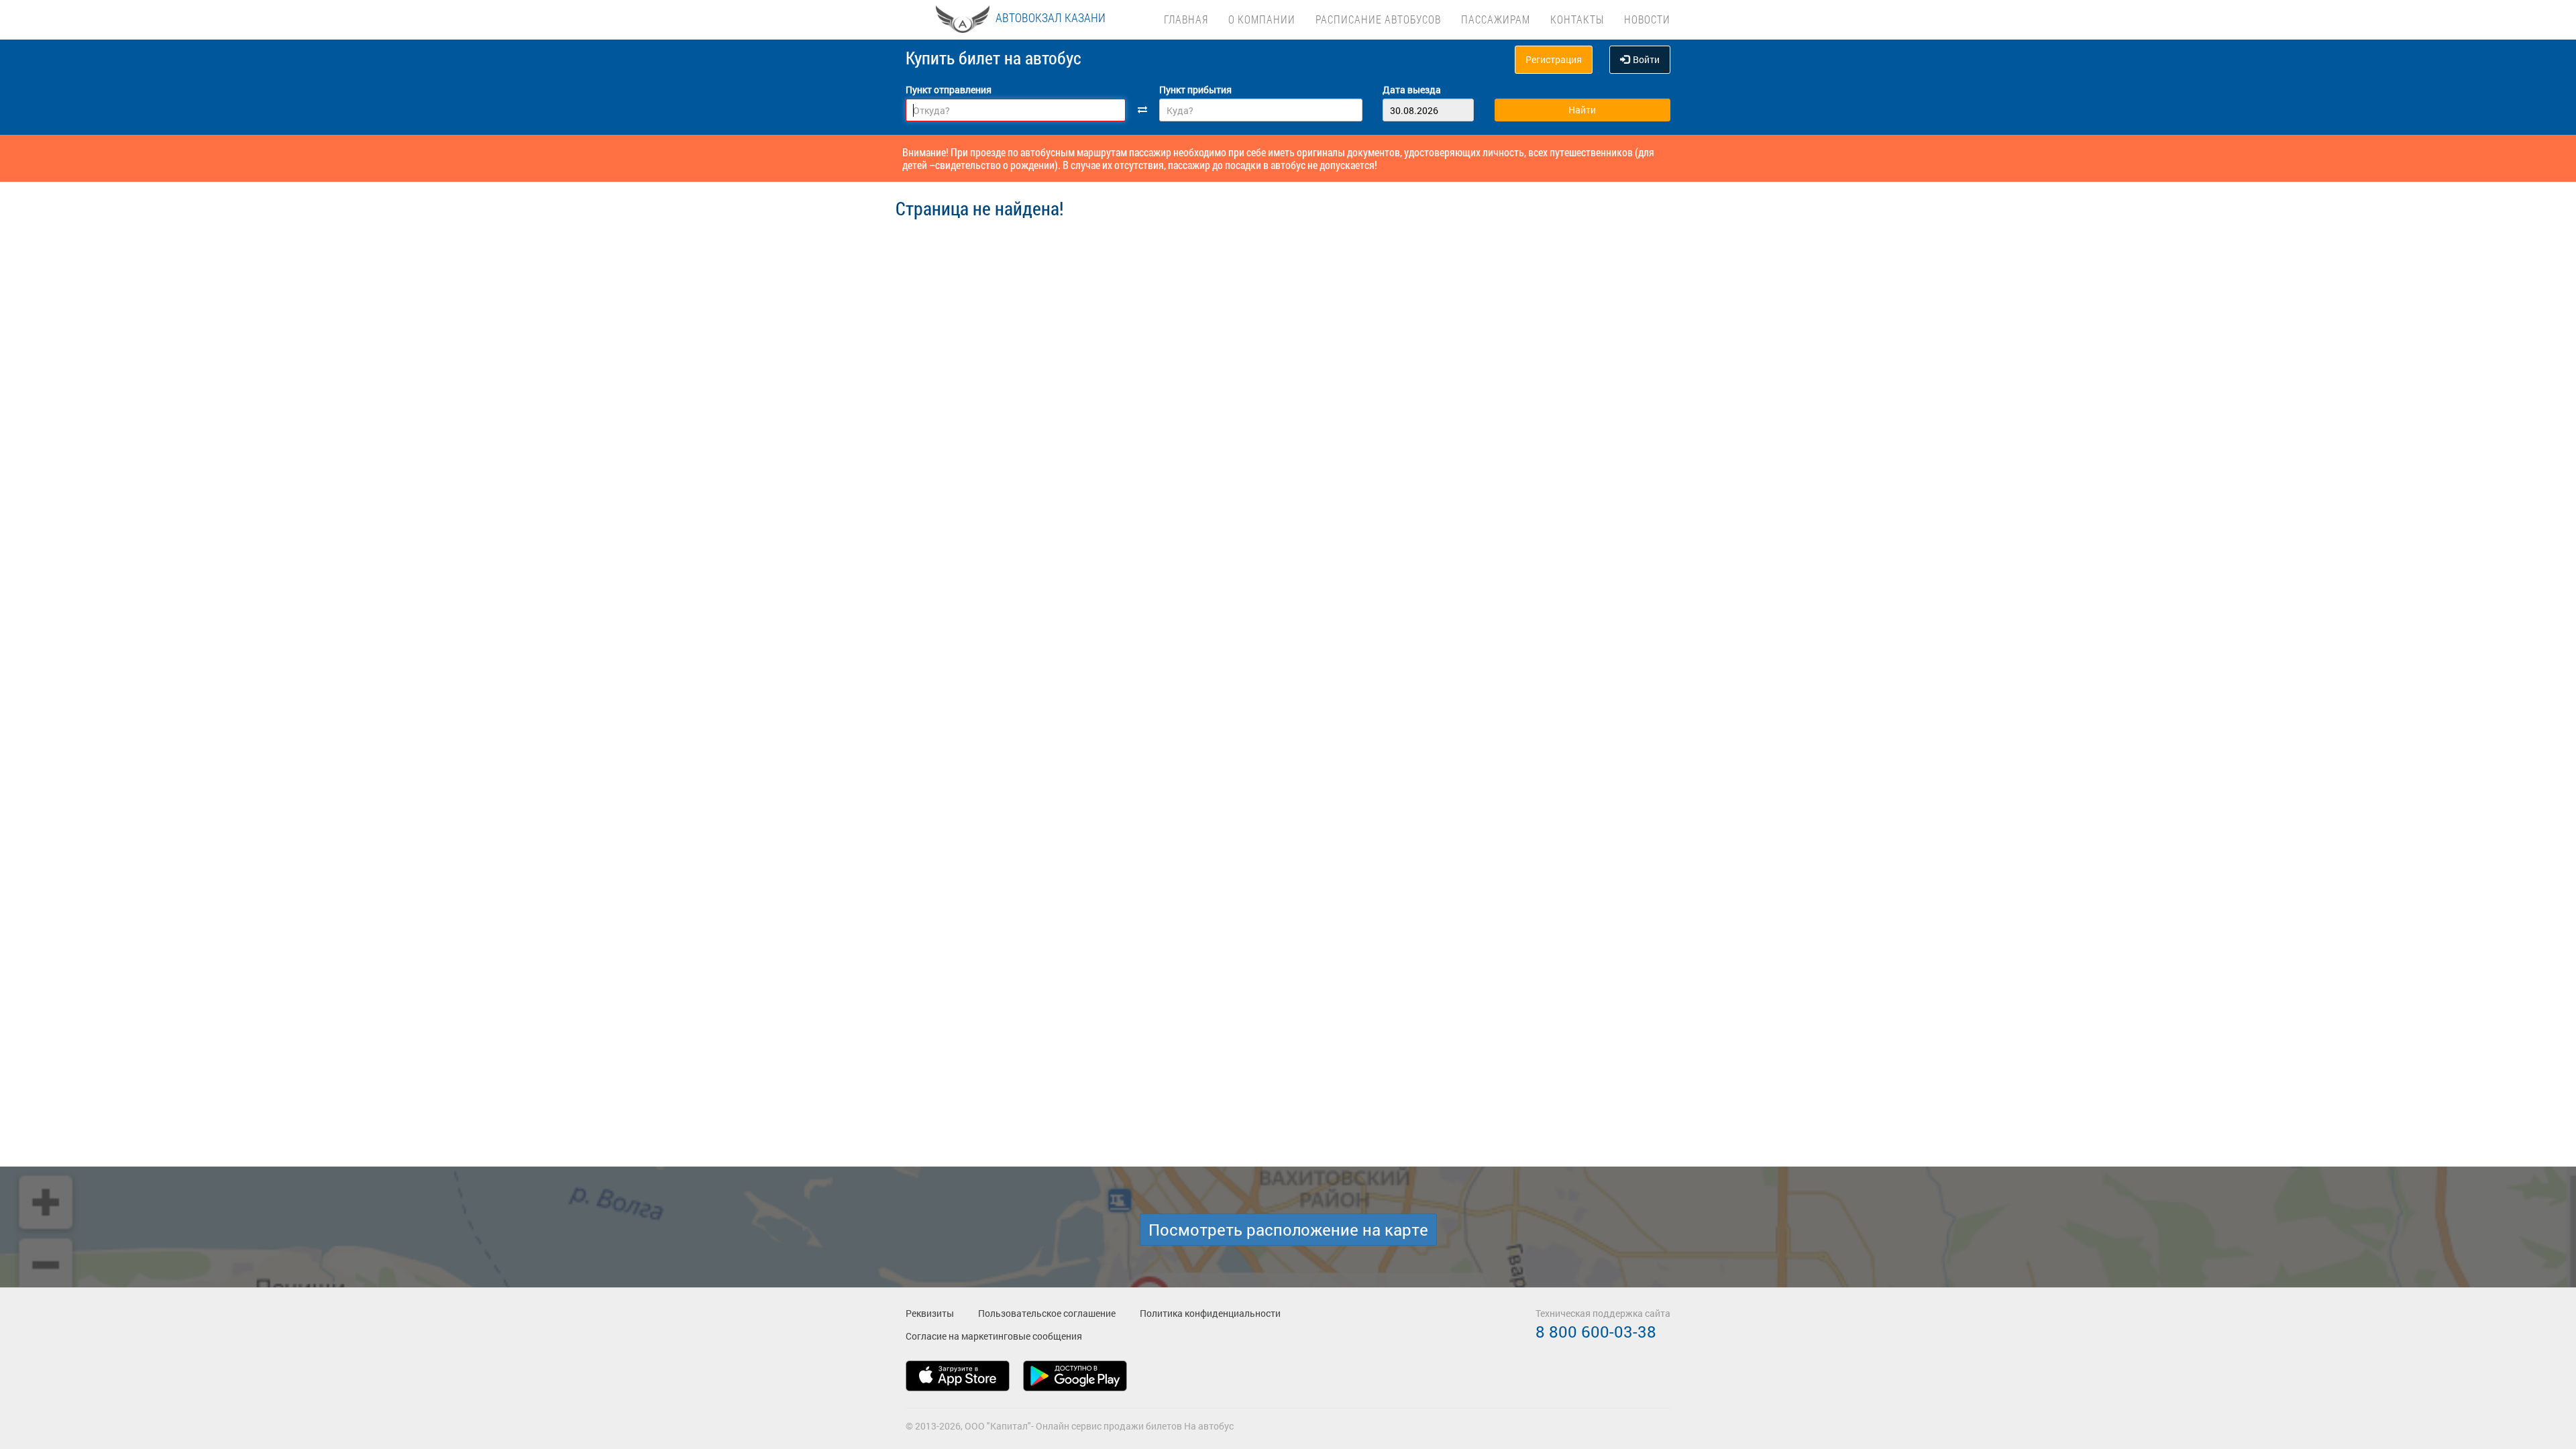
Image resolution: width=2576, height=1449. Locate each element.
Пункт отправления (949, 90)
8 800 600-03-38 (1596, 1332)
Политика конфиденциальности (1210, 1313)
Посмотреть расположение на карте (1288, 1230)
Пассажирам (1496, 19)
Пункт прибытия (1195, 90)
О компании (1262, 19)
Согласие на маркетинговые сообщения (994, 1336)
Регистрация (1554, 59)
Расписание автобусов (1378, 19)
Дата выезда (1412, 90)
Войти (1646, 59)
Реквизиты (930, 1313)
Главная (1186, 19)
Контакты (1577, 19)
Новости (1647, 19)
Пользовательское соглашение (1047, 1313)
